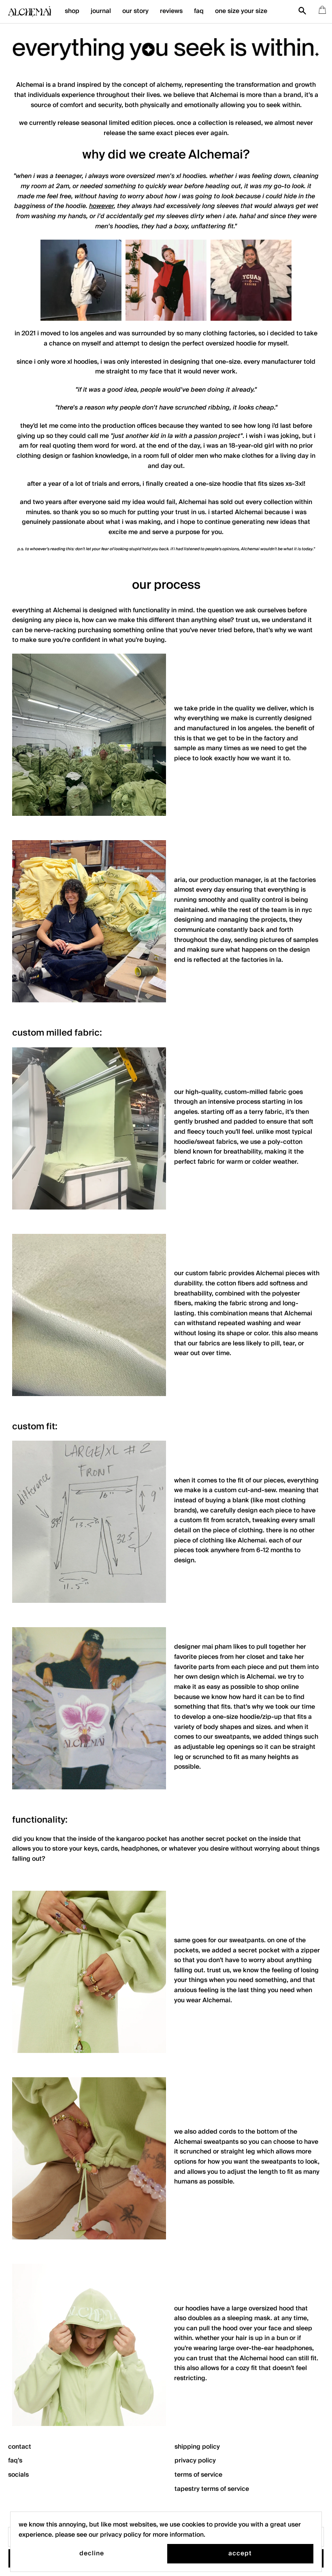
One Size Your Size (241, 11)
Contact (20, 2447)
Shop (72, 11)
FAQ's (15, 2461)
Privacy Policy (195, 2461)
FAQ (199, 11)
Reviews (171, 11)
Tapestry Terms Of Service (212, 2489)
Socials (18, 2475)
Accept (240, 2553)
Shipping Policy (197, 2447)
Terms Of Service (198, 2475)
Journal (101, 11)
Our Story (135, 11)
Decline (92, 2553)
